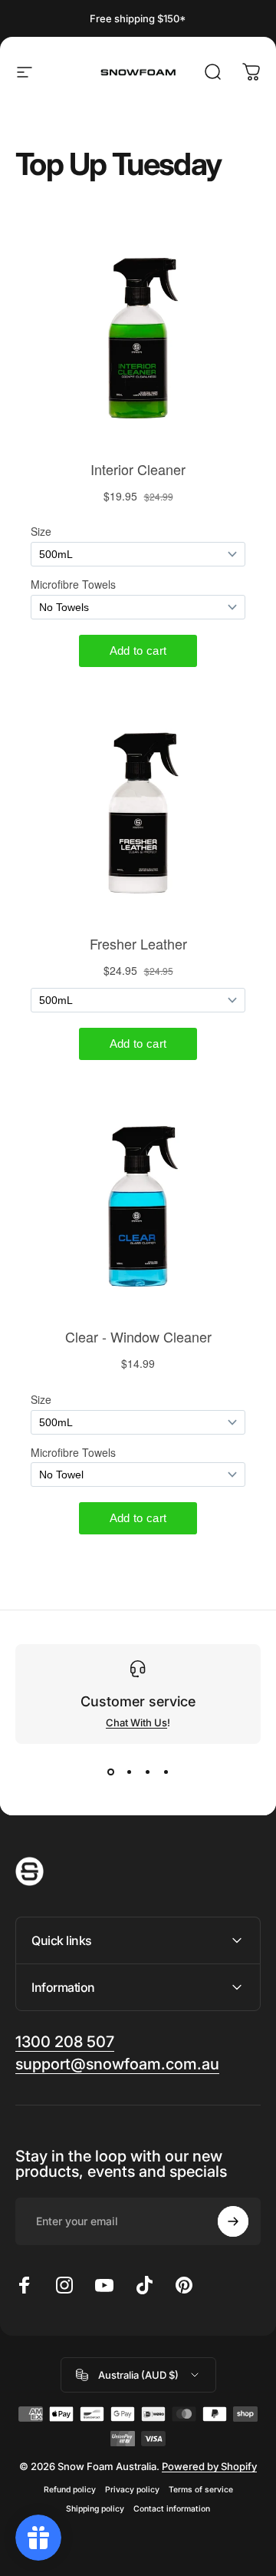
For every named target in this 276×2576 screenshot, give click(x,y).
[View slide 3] (147, 1772)
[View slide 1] (110, 1772)
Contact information (172, 2509)
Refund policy (70, 2490)
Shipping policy (95, 2509)
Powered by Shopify (209, 2466)
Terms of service (201, 2490)
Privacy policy (132, 2490)
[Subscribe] (233, 2221)
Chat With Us (136, 1722)
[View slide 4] (166, 1772)
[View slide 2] (129, 1772)
